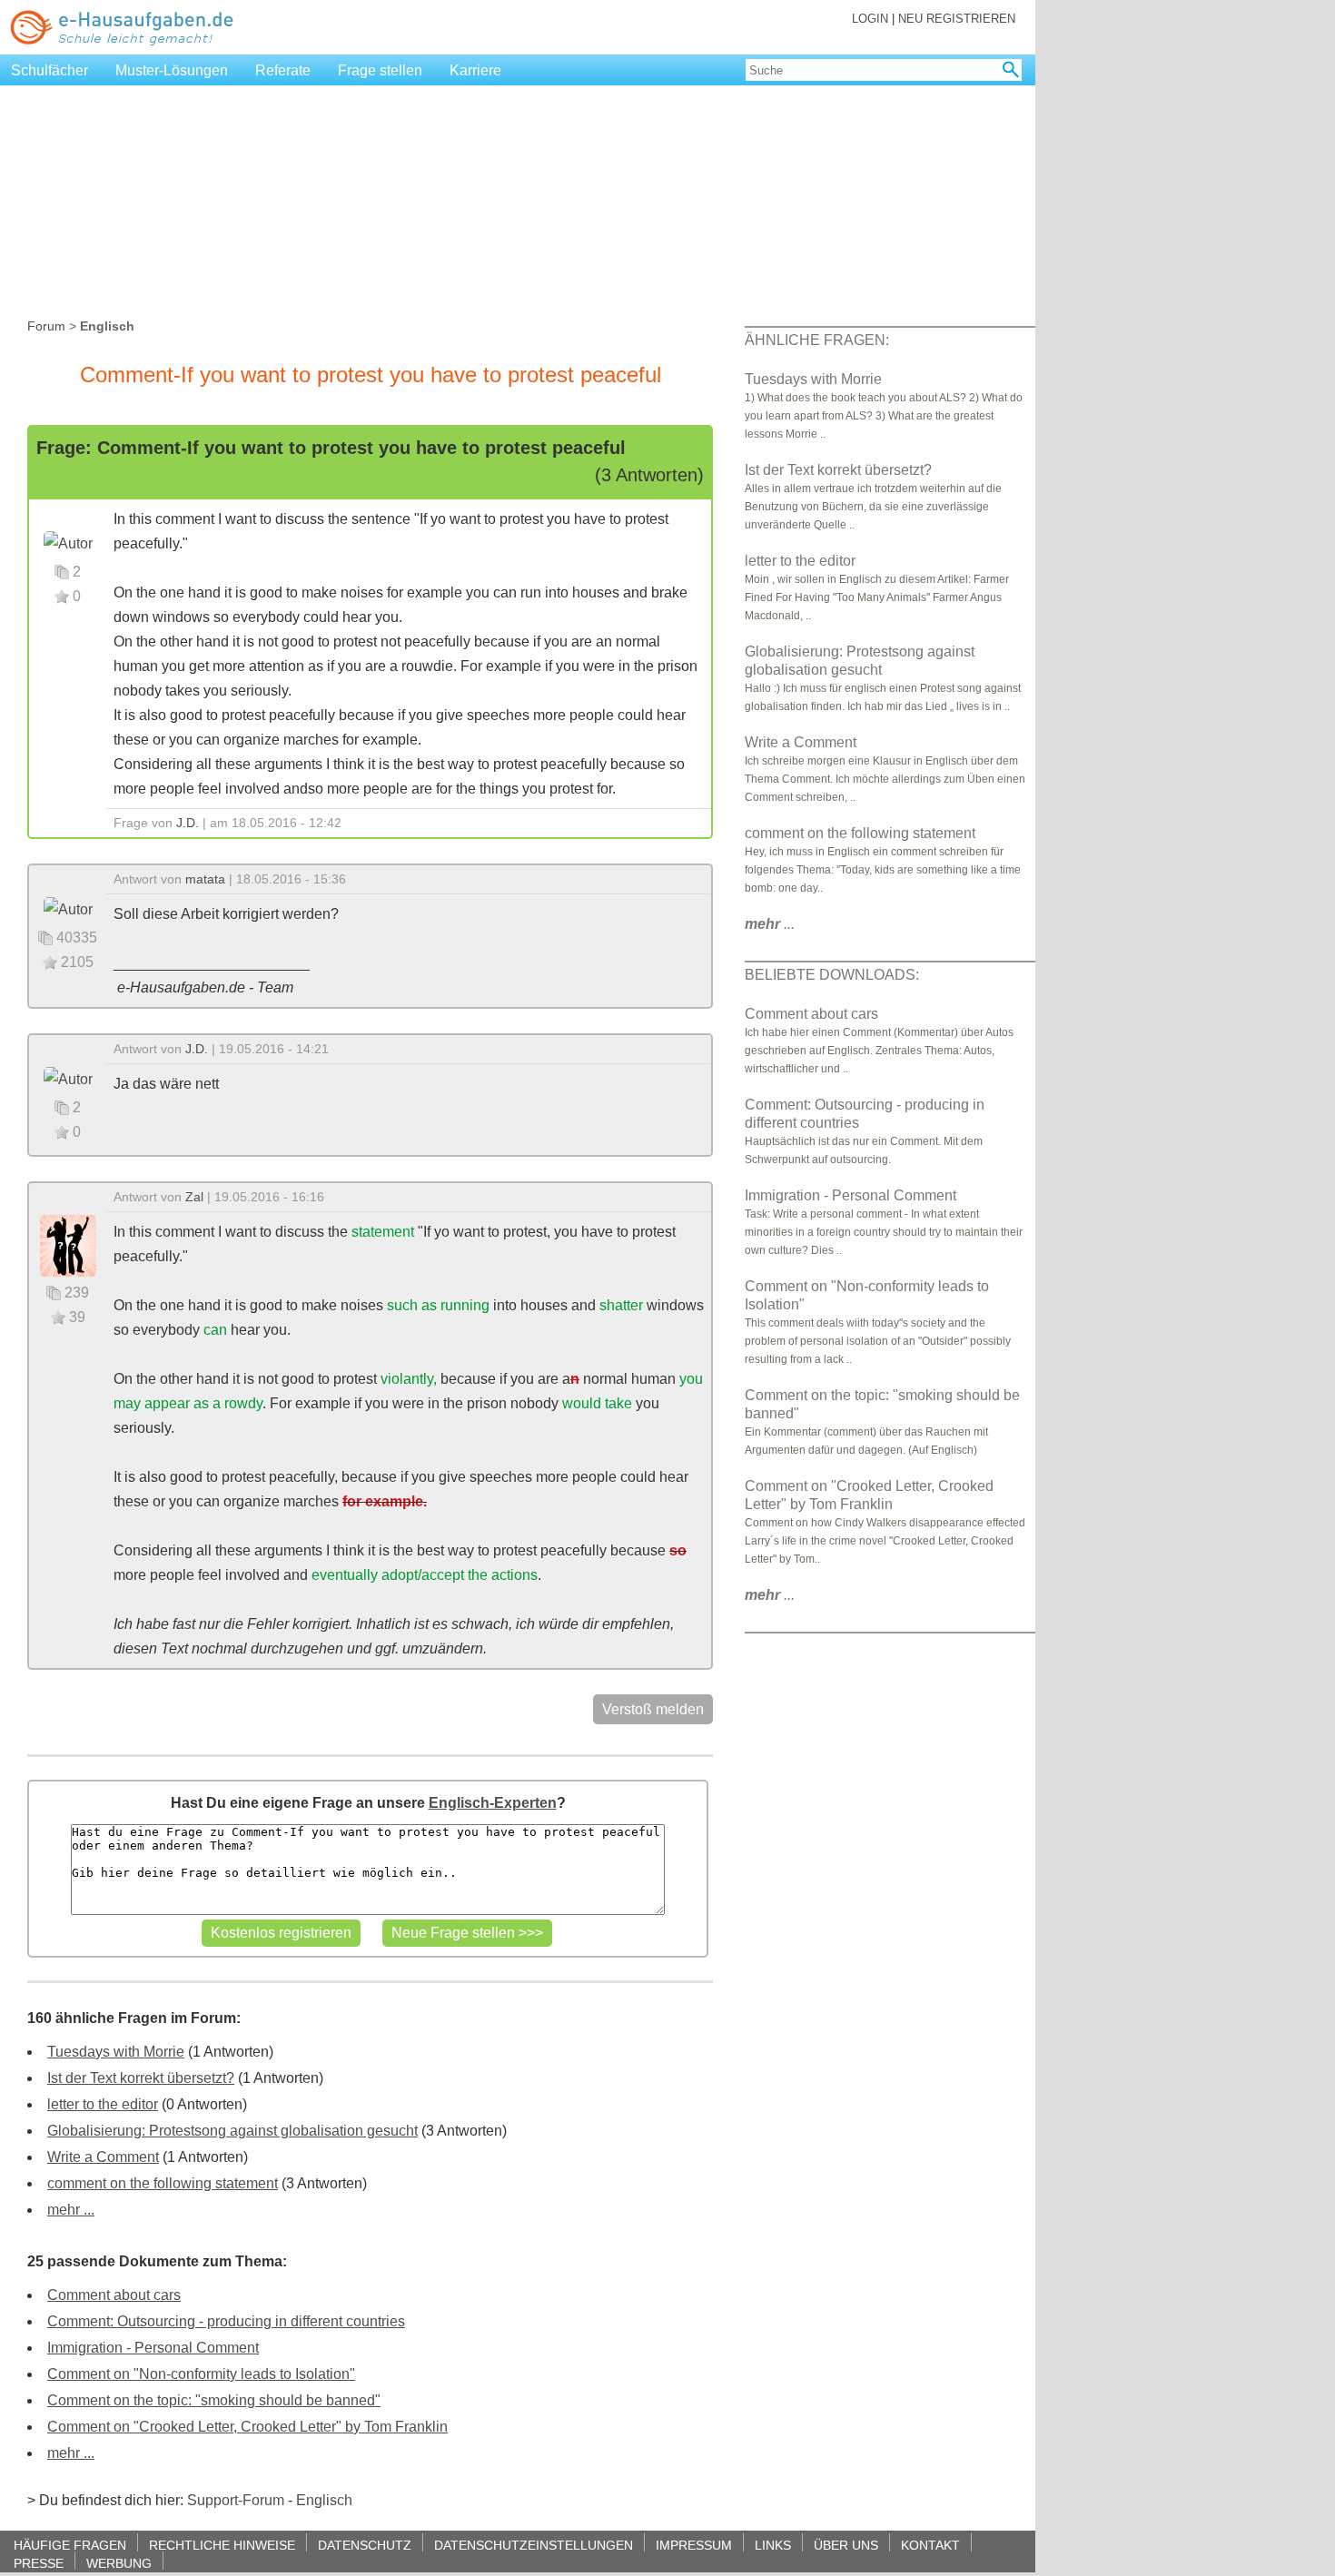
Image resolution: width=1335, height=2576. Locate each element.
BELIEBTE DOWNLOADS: (832, 975)
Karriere (475, 70)
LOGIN (870, 19)
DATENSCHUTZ (365, 2545)
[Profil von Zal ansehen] (68, 1244)
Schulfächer (49, 70)
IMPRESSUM (694, 2545)
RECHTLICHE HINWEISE (222, 2545)
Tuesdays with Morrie (116, 2052)
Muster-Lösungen (172, 70)
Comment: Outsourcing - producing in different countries (226, 2321)
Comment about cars (114, 2295)
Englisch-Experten (493, 1803)
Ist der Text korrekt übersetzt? (141, 2078)
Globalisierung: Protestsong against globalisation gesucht (232, 2131)
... (770, 924)
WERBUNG (119, 2563)
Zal (194, 1197)
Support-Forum (236, 2500)
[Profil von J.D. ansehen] (68, 543)
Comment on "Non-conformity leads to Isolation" (201, 2374)
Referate (283, 70)
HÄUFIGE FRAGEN (70, 2545)
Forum (46, 326)
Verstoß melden (653, 1709)
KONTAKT (930, 2545)
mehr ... (71, 2210)
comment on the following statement (163, 2183)
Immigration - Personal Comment (153, 2348)
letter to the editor (103, 2104)
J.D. (188, 823)
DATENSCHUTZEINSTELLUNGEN (534, 2545)
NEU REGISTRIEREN (957, 19)
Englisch (324, 2500)
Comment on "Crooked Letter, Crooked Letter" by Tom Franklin (247, 2427)
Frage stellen (380, 70)
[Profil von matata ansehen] (68, 908)
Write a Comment (103, 2157)
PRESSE (39, 2563)
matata (205, 879)
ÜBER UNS (846, 2545)
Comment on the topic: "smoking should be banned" (214, 2400)
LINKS (773, 2545)
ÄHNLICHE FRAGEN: (817, 340)
